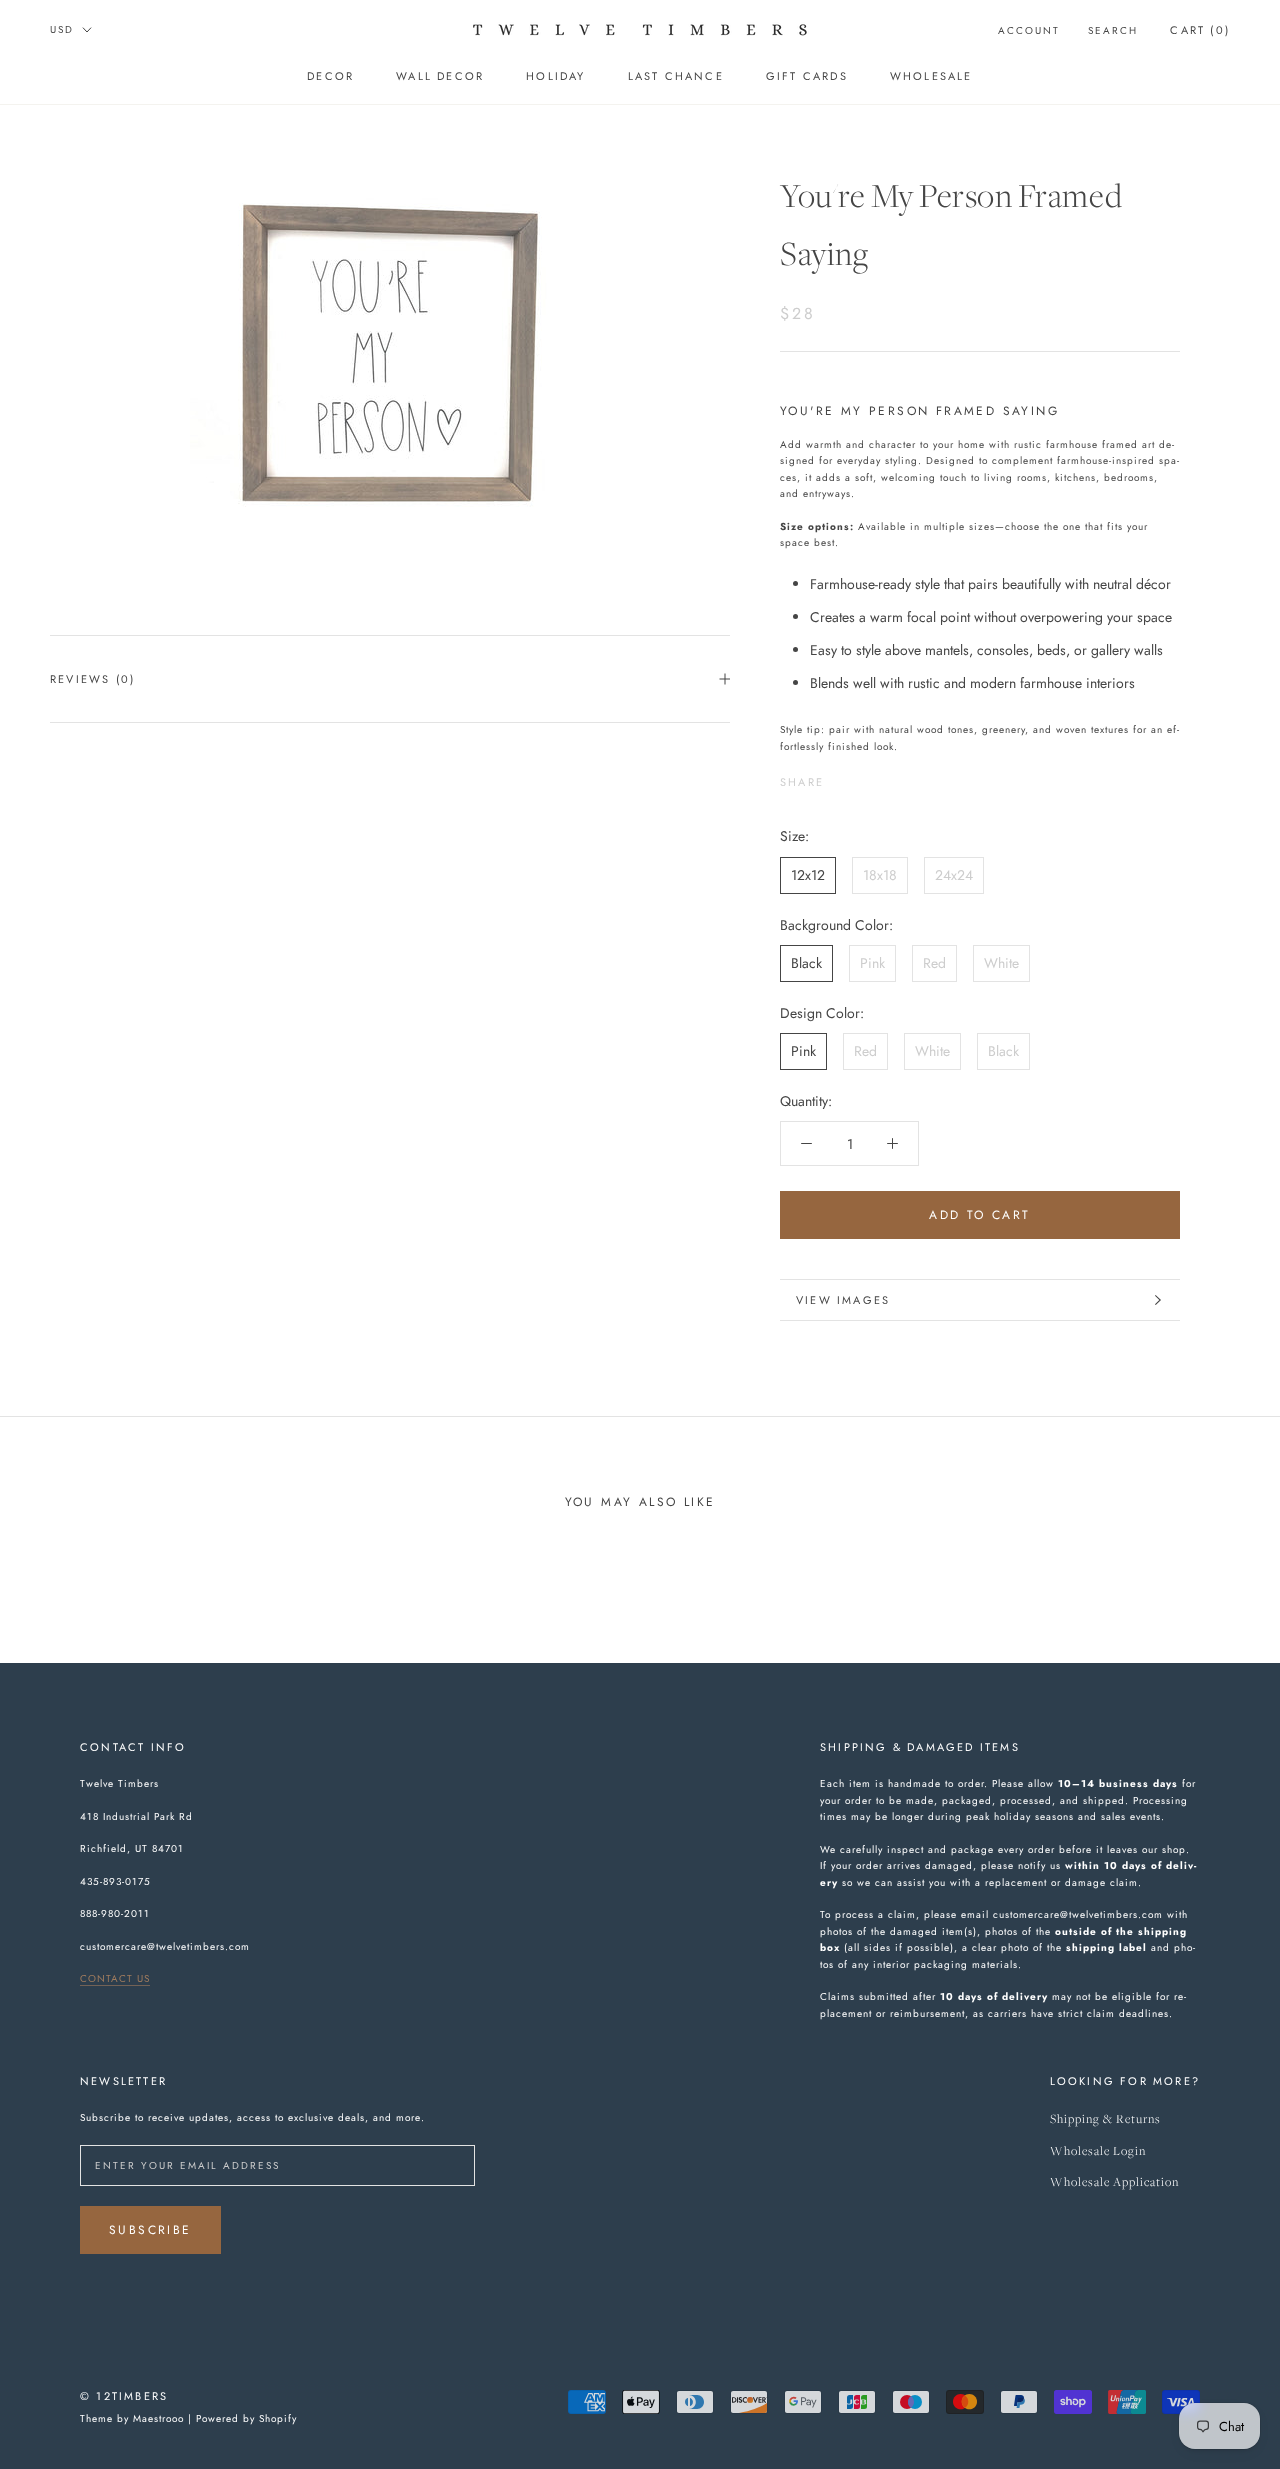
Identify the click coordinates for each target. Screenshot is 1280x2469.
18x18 (880, 875)
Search (1113, 30)
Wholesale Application (1114, 2182)
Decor (330, 76)
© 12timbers (124, 2396)
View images (843, 1300)
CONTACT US (115, 1978)
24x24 (954, 875)
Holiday (555, 76)
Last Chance (676, 76)
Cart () (1200, 30)
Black (806, 963)
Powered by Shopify (246, 2418)
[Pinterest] (895, 777)
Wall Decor (440, 76)
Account (1029, 30)
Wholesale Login (1098, 2151)
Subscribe (150, 2230)
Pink (872, 963)
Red (934, 963)
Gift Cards (807, 76)
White (1001, 963)
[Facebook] (843, 777)
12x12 (808, 875)
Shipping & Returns (1105, 2119)
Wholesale (931, 76)
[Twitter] (869, 777)
